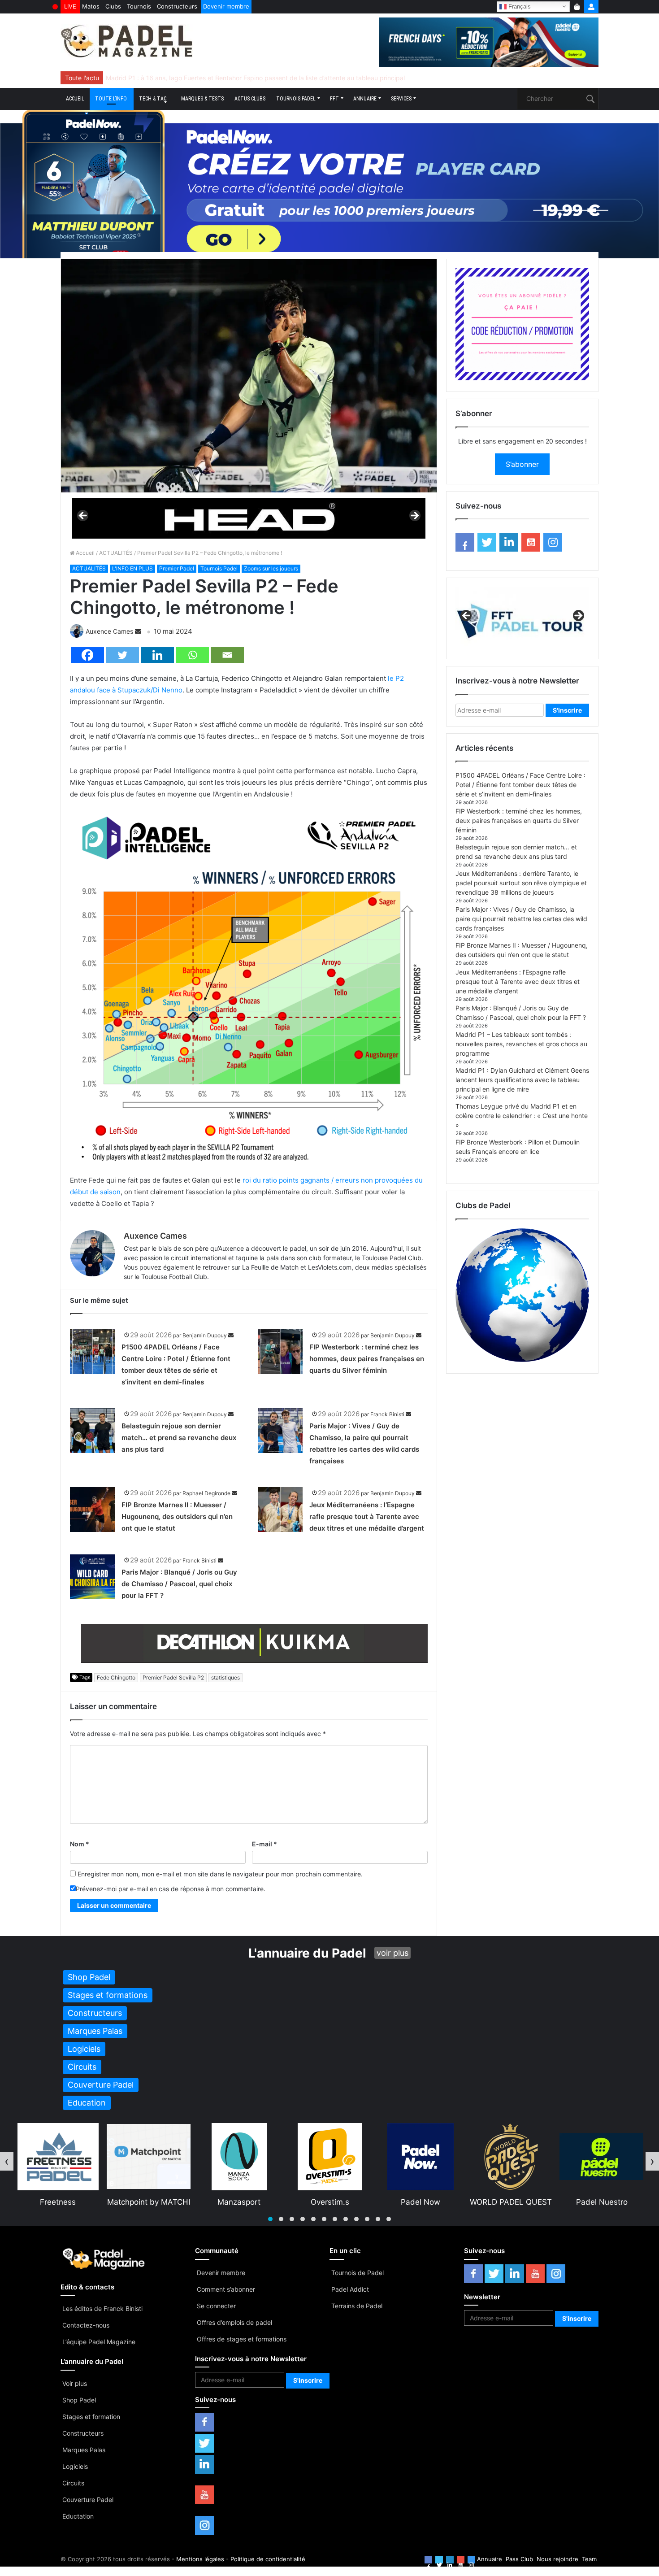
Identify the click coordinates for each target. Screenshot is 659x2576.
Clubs (113, 6)
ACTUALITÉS (116, 553)
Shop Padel (79, 2400)
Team (589, 2559)
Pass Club (519, 2559)
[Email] (227, 655)
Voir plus (75, 2383)
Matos (91, 6)
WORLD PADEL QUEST (329, 2202)
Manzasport (57, 2202)
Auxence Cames (109, 631)
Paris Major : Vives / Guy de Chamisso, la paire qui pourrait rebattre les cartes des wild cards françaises (521, 919)
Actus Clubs (250, 99)
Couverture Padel (88, 2500)
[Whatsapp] (192, 655)
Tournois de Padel (358, 2273)
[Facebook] (87, 655)
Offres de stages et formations (242, 2339)
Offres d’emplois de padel (234, 2322)
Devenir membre (226, 6)
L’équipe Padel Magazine (99, 2342)
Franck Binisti (387, 1414)
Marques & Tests (202, 99)
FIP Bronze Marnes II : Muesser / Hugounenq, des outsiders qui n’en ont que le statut (177, 1516)
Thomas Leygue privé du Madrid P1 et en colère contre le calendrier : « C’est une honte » (522, 1116)
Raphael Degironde (206, 1493)
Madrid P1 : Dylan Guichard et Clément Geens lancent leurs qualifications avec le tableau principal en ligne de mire (522, 1080)
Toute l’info (111, 99)
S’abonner (522, 464)
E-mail (264, 1844)
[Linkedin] (157, 655)
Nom (80, 1844)
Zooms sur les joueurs (271, 568)
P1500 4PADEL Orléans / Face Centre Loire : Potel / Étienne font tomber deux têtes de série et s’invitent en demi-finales (520, 785)
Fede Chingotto (116, 1677)
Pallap (601, 2202)
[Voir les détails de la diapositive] (249, 518)
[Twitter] (122, 655)
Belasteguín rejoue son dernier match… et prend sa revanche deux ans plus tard (179, 1438)
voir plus (392, 1953)
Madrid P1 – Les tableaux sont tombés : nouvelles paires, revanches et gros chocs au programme (521, 1044)
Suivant (414, 516)
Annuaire (365, 99)
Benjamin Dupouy (205, 1335)
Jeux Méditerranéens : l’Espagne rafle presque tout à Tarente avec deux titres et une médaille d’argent (367, 1516)
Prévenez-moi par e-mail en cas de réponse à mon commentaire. (171, 1889)
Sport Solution (511, 2202)
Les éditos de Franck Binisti (102, 2308)
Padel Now (239, 2202)
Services (401, 99)
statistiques (225, 1677)
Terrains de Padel (357, 2306)
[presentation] (7, 2161)
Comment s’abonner (226, 2289)
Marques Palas (84, 2450)
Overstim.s (148, 2202)
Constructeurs (177, 6)
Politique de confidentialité (268, 2559)
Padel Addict (350, 2289)
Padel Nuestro (420, 2202)
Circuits (73, 2483)
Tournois (139, 6)
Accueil (75, 99)
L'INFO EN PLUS (132, 568)
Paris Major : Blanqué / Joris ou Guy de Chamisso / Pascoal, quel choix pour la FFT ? (179, 1584)
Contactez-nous (86, 2325)
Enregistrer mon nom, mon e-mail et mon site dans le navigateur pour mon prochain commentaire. (220, 1874)
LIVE (70, 6)
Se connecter (216, 2306)
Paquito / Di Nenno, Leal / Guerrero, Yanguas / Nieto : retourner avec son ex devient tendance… (246, 78)
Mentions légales (200, 2559)
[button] (270, 2219)
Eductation (78, 2516)
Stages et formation (91, 2417)
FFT (334, 99)
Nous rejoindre (557, 2559)
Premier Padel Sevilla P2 (173, 1677)
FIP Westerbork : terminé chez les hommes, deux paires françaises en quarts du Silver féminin (367, 1359)
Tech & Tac (153, 99)
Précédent (83, 516)
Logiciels (75, 2466)
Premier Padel (177, 568)
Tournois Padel (296, 99)
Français (519, 6)
